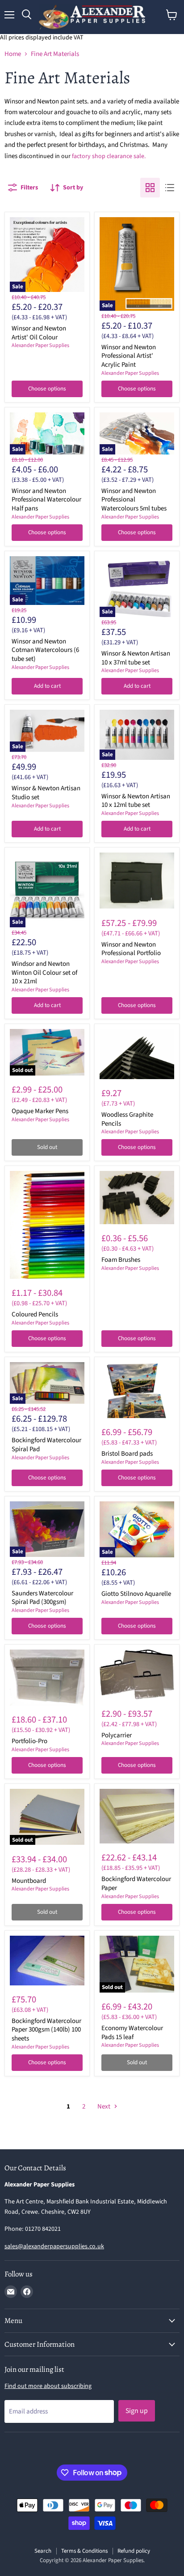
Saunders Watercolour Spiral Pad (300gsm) (42, 1598)
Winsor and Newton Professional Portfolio (131, 949)
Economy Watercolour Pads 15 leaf (132, 2033)
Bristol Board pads (127, 1454)
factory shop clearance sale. (109, 156)
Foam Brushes (121, 1260)
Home (13, 54)
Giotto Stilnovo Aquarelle (136, 1594)
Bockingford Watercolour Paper (136, 1884)
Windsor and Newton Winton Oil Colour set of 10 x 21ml (44, 973)
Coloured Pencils (35, 1314)
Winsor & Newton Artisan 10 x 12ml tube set (136, 801)
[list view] (170, 188)
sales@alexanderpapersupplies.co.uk (54, 2246)
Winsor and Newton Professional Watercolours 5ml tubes (134, 500)
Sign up (137, 2411)
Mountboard (29, 1881)
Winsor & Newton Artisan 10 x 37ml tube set (136, 658)
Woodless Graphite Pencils (127, 1119)
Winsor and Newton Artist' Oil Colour (39, 333)
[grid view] (150, 188)
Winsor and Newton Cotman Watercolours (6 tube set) (45, 650)
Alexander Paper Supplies (40, 345)
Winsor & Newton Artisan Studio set (46, 793)
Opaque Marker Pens (40, 1111)
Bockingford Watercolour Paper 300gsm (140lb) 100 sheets (46, 2030)
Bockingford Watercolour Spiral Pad (46, 1445)
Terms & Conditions (84, 2551)
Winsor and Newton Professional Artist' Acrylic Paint (129, 356)
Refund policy (134, 2551)
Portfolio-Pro (29, 1741)
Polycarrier (117, 1735)
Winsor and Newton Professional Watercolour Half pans (46, 500)
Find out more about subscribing (48, 2386)
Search (43, 2551)
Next (105, 2107)
